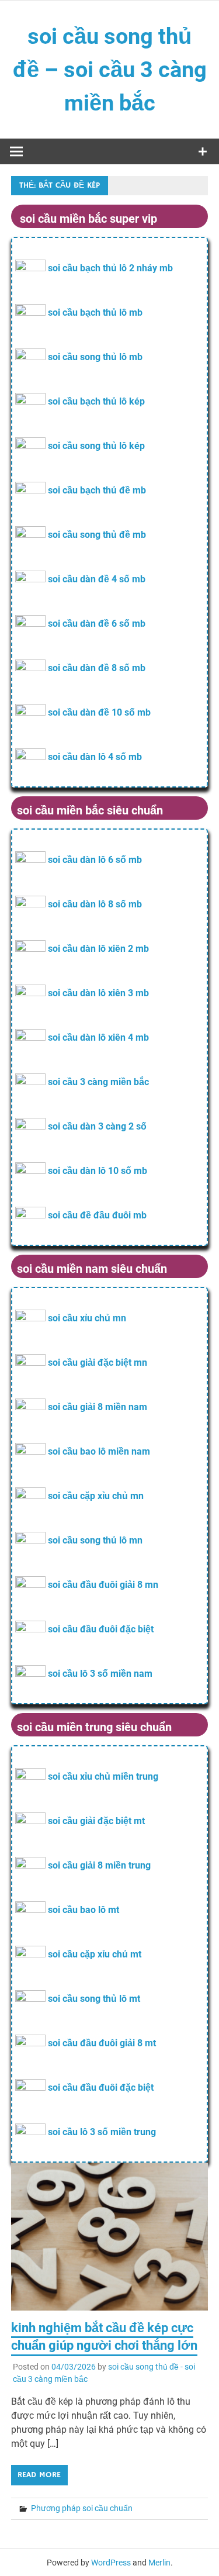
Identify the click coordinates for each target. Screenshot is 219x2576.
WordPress (111, 2563)
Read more (39, 2475)
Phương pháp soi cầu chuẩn (82, 2508)
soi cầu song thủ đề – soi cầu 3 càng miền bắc (110, 70)
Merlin (159, 2563)
